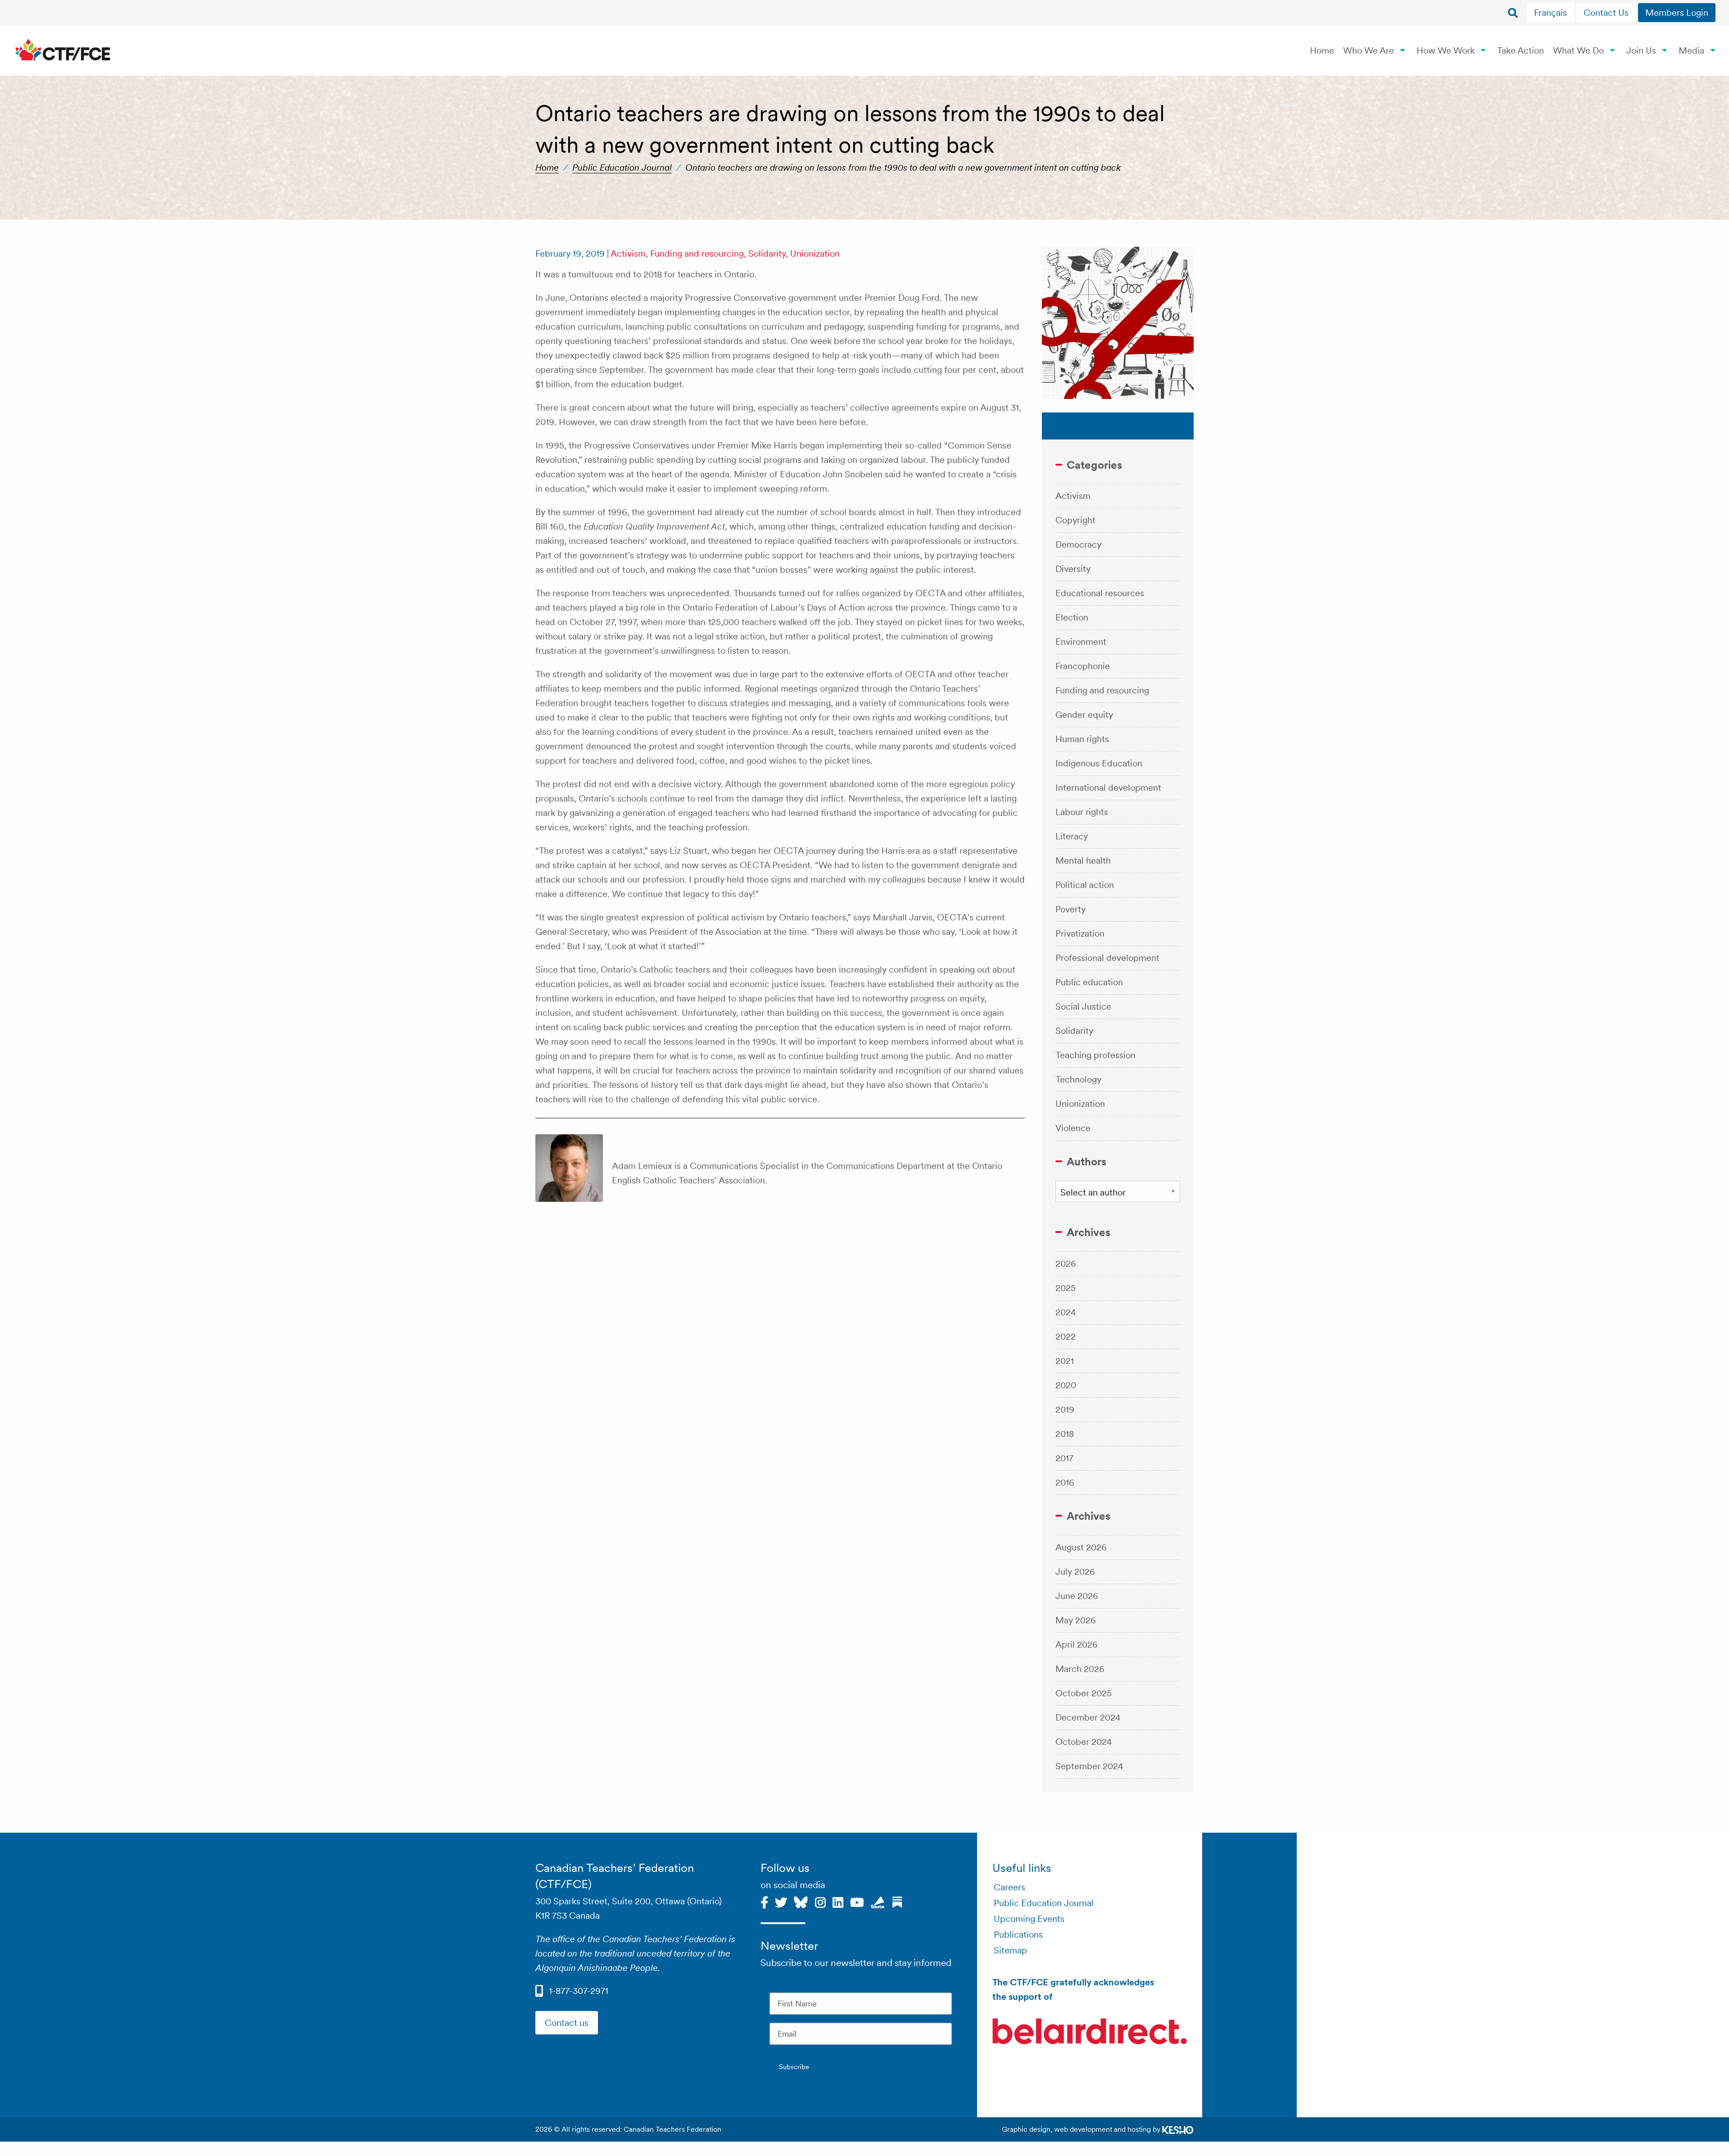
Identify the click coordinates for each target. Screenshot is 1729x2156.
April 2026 (1077, 1644)
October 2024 (1084, 1742)
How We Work (1446, 50)
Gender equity (1084, 715)
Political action (1085, 885)
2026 (1066, 1264)
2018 (1065, 1434)
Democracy (1078, 544)
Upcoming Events (1029, 1919)
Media (1691, 50)
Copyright (1075, 520)
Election (1072, 617)
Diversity (1073, 569)
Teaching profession (1095, 1055)
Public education (1089, 982)
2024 (1066, 1312)
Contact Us (1606, 13)
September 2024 (1089, 1766)
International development (1108, 788)
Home (1322, 50)
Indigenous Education (1099, 763)
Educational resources (1100, 593)
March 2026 (1080, 1669)
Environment (1081, 642)
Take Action (1521, 50)
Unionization (815, 254)
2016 (1065, 1482)
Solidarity (767, 254)
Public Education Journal (622, 168)
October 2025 (1084, 1693)
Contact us (567, 2023)
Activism (628, 254)
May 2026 (1076, 1620)
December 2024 (1088, 1717)
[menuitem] (1552, 13)
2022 (1066, 1336)
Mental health (1083, 861)
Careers (1009, 1887)
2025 (1066, 1288)
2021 (1065, 1361)
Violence (1073, 1128)
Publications (1018, 1934)
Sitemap (1010, 1950)
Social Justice (1083, 1006)
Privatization (1080, 933)
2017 (1064, 1458)
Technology (1078, 1079)
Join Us (1641, 50)
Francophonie (1083, 666)
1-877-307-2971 (579, 1991)
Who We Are (1369, 50)
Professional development (1107, 958)
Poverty (1070, 909)
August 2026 (1081, 1547)
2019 (1065, 1409)
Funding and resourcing (697, 254)
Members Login (1677, 13)
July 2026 (1075, 1572)
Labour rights (1082, 812)
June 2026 (1077, 1596)
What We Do (1578, 50)
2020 (1066, 1385)
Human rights (1082, 739)
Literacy (1072, 836)
